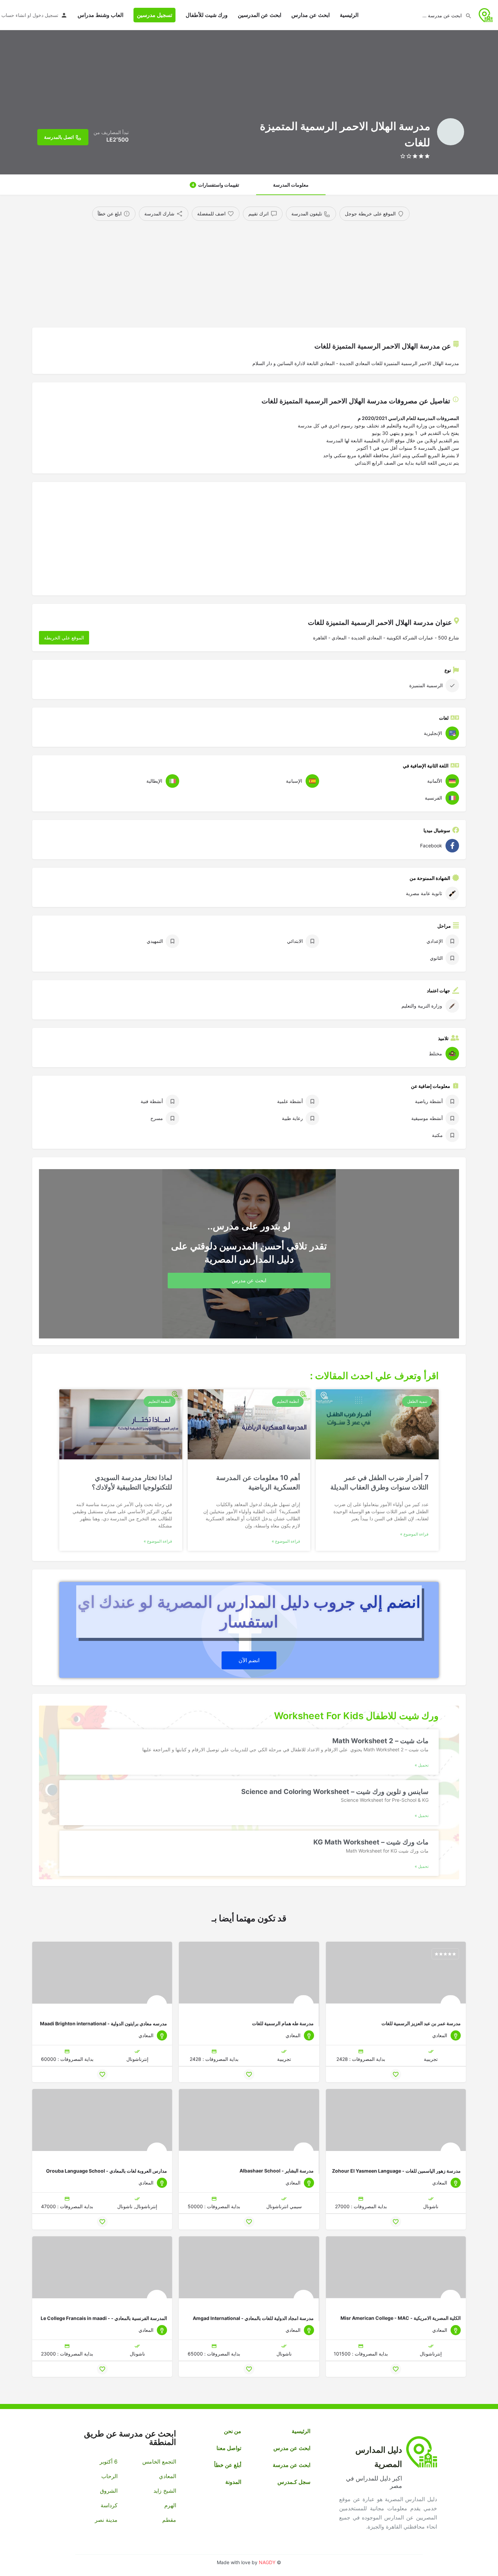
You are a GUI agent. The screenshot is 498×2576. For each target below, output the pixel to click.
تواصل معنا (229, 2448)
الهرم (170, 2505)
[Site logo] (485, 14)
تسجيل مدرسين (154, 15)
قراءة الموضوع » (414, 1534)
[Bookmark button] (396, 2074)
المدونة (233, 2482)
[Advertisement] (261, 272)
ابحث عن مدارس (310, 15)
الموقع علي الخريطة (64, 638)
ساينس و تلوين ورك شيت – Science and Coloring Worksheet (335, 1791)
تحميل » (422, 1765)
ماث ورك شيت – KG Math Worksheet (371, 1842)
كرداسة (109, 2505)
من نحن (233, 2431)
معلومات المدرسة (291, 185)
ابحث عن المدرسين (260, 15)
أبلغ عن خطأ (228, 2465)
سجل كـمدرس (294, 2482)
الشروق (109, 2491)
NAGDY (267, 2562)
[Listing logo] (451, 132)
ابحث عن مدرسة (292, 2465)
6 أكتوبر (109, 2462)
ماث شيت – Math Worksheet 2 (380, 1741)
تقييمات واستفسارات (215, 185)
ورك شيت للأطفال (207, 15)
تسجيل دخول (45, 15)
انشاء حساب (14, 15)
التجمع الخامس (159, 2462)
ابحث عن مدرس (292, 2448)
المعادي (167, 2476)
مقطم (169, 2520)
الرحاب (109, 2476)
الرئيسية (349, 15)
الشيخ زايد (165, 2491)
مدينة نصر (106, 2520)
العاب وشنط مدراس (100, 15)
